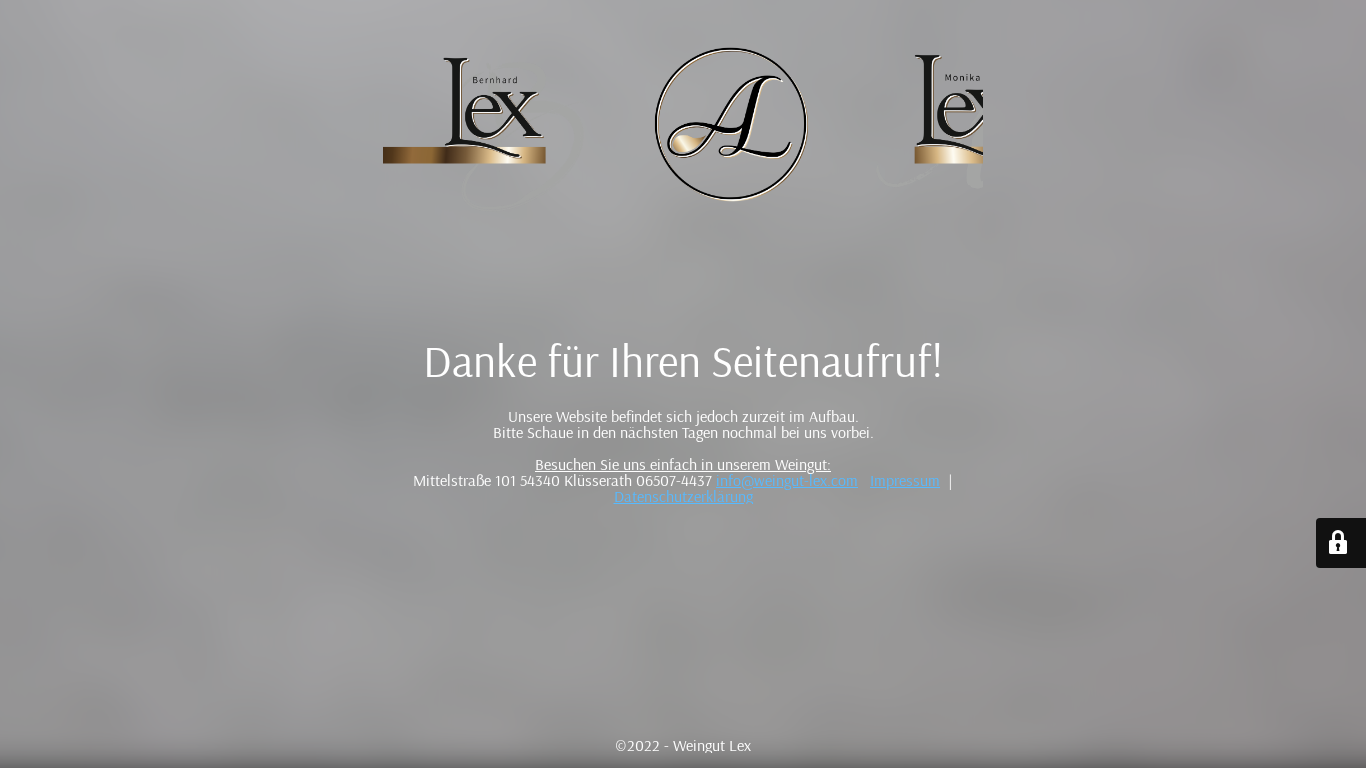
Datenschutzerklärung (683, 496)
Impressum (905, 480)
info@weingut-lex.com (787, 480)
